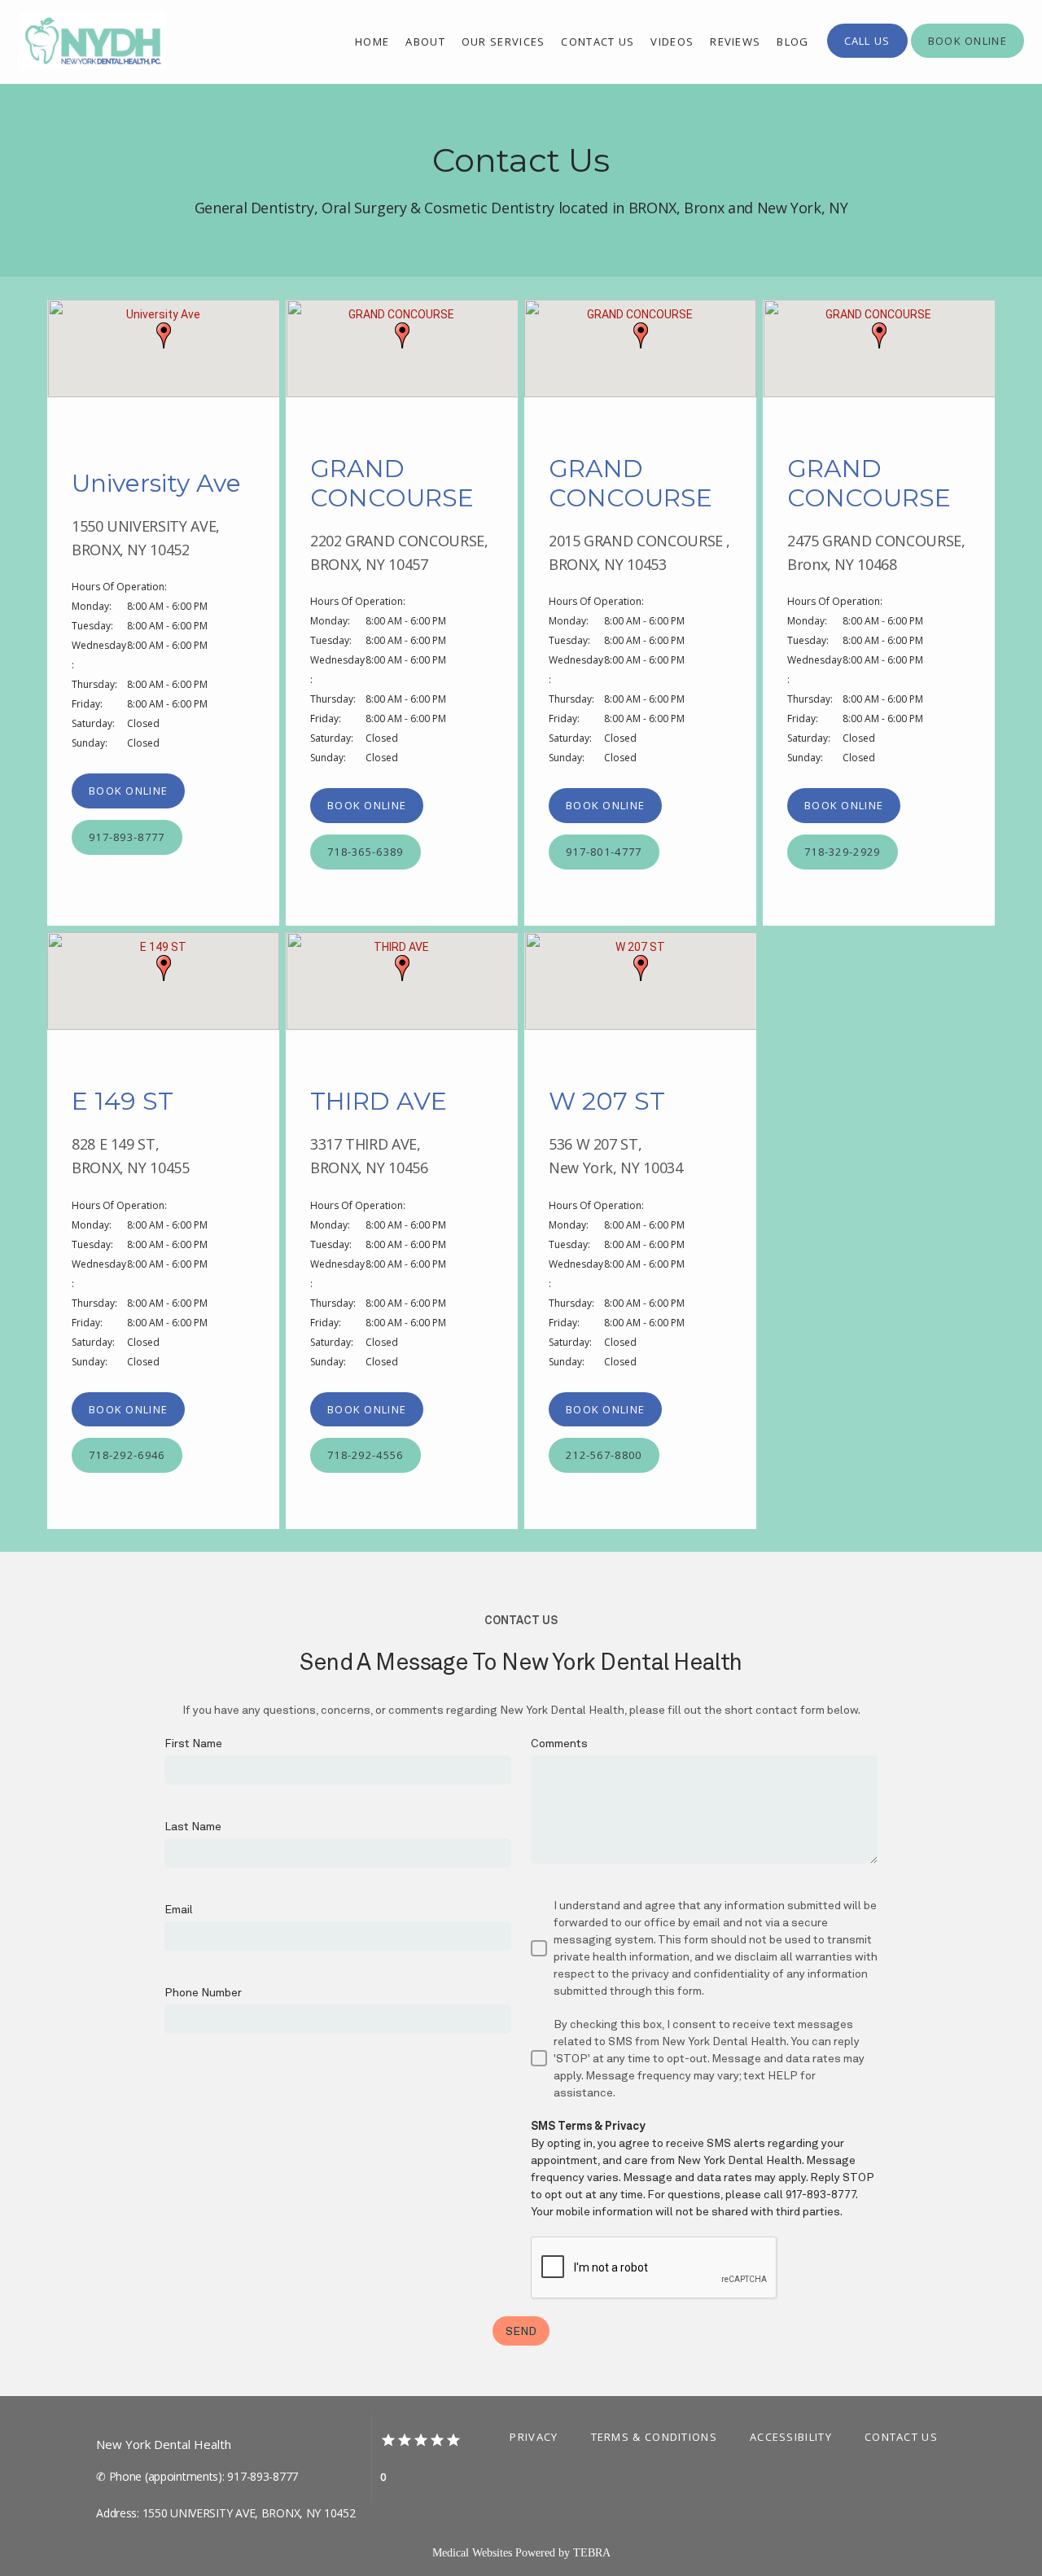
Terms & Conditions (654, 2437)
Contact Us (901, 2437)
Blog (792, 42)
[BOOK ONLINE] (968, 56)
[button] (164, 335)
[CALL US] (867, 56)
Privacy (534, 2437)
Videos (672, 42)
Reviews (735, 42)
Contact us (598, 42)
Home (372, 42)
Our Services (503, 42)
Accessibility (791, 2437)
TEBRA (592, 2553)
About (425, 42)
